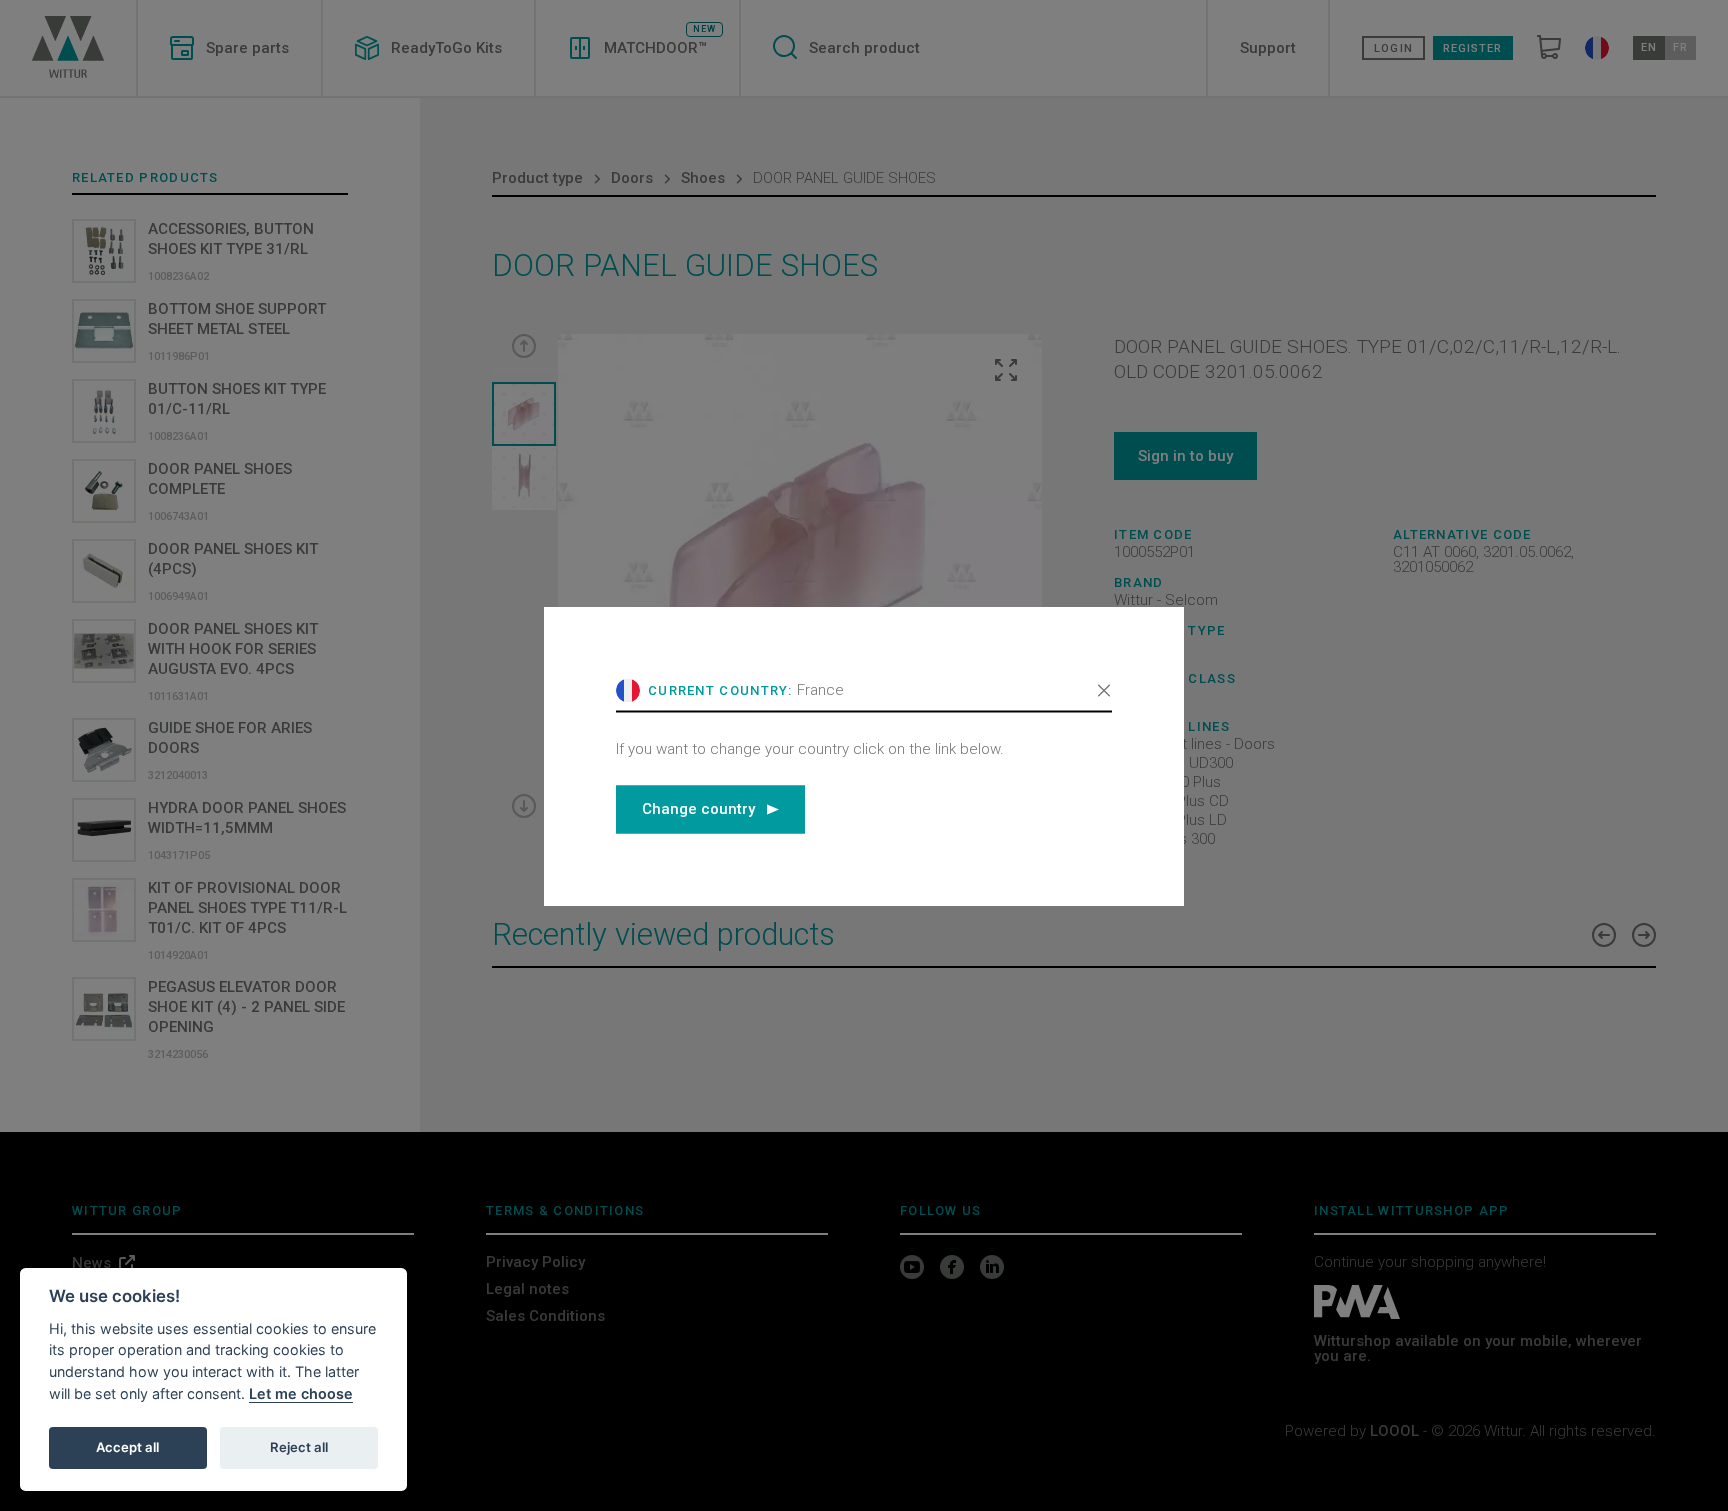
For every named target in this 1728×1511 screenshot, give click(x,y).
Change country (698, 809)
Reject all (299, 1447)
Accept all (127, 1447)
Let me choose (301, 1393)
